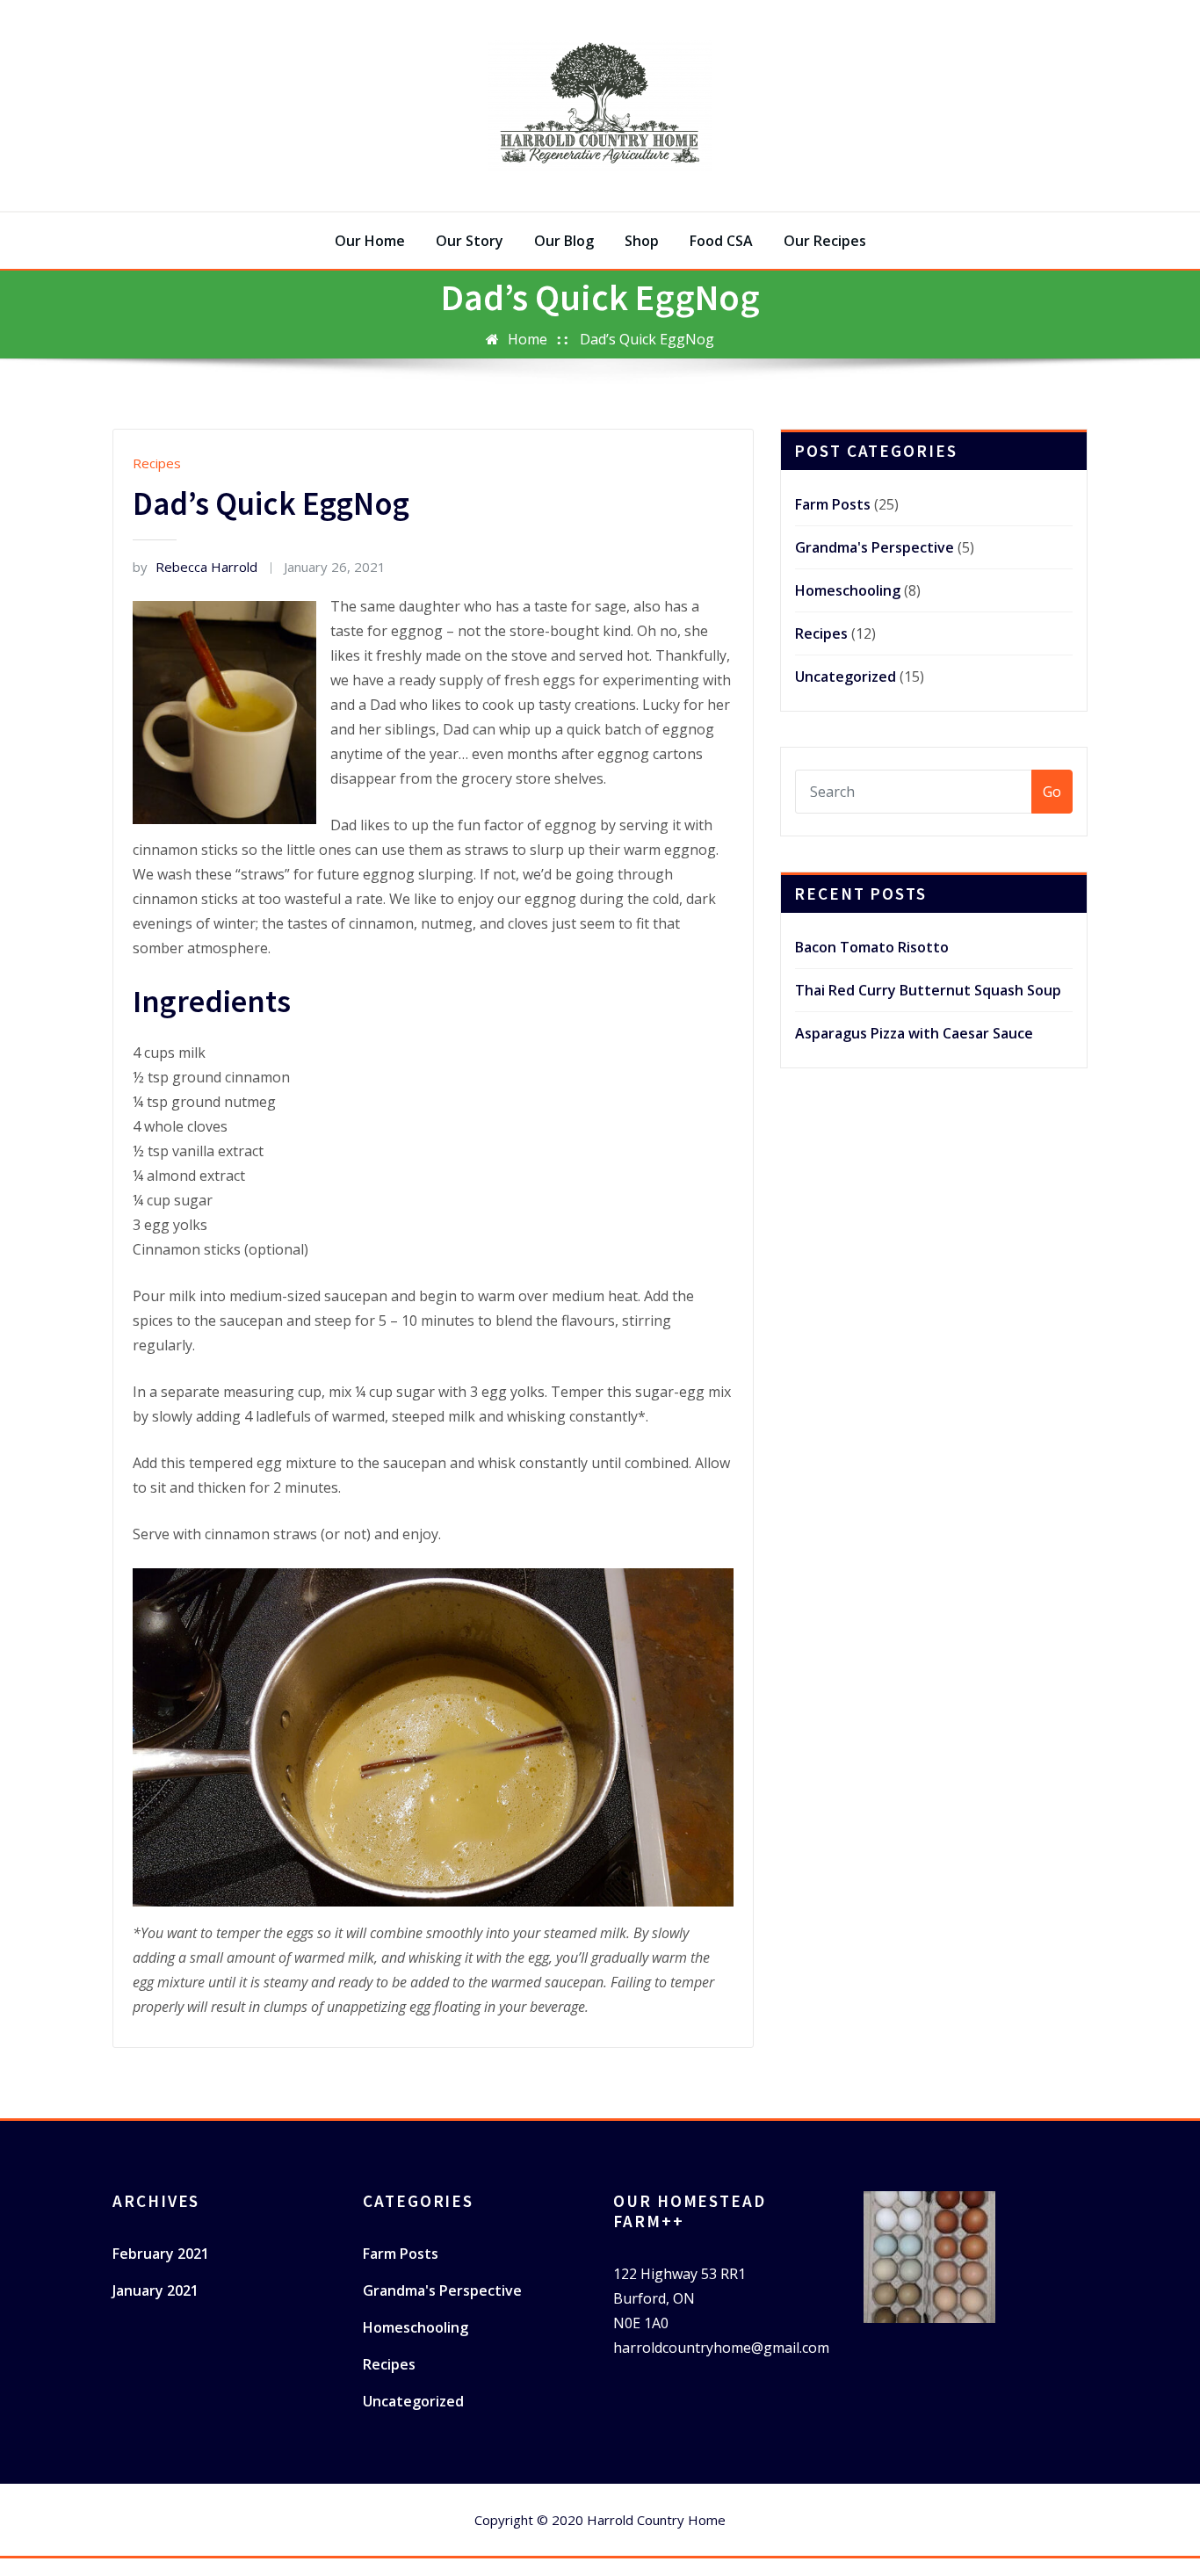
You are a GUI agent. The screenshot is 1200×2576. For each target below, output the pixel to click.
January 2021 (155, 2290)
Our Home (370, 241)
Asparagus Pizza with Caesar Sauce (914, 1033)
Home (528, 339)
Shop (642, 241)
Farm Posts (833, 504)
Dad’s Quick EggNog (647, 339)
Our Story (470, 241)
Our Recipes (825, 241)
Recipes (157, 463)
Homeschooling (848, 590)
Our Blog (564, 241)
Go (1052, 792)
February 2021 (161, 2254)
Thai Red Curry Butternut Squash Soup (928, 990)
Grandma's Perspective (875, 547)
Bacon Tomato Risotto (872, 947)
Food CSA (721, 241)
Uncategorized (846, 677)
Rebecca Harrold (195, 567)
